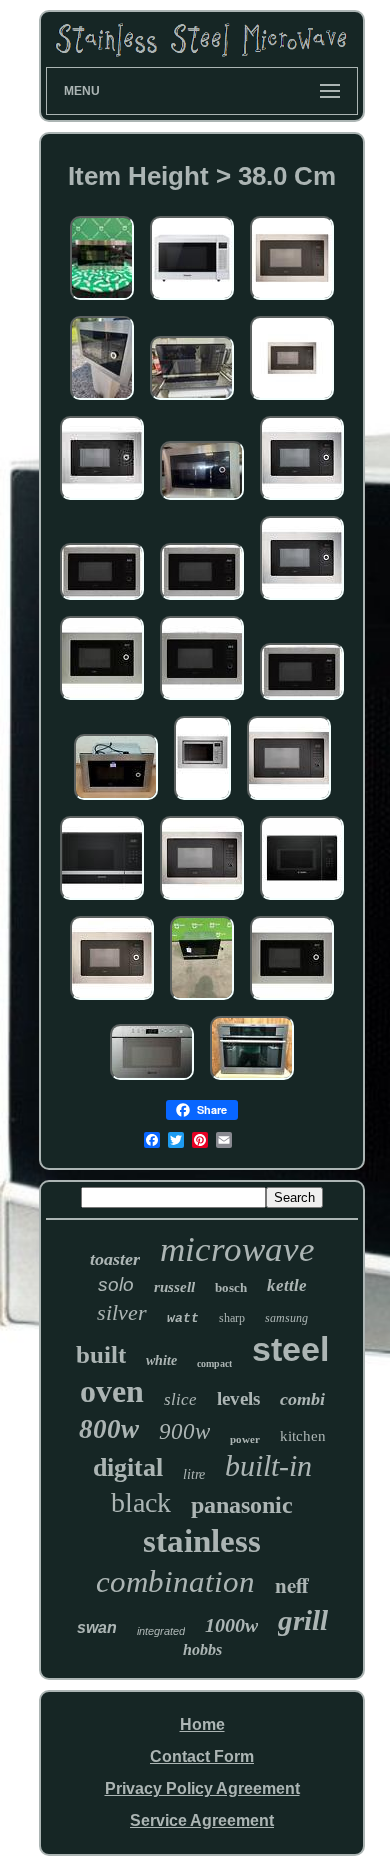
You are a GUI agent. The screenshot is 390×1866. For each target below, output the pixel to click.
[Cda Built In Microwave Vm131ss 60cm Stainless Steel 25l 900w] (202, 600)
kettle (287, 1285)
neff (292, 1585)
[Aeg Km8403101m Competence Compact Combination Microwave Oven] (252, 1080)
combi (302, 1399)
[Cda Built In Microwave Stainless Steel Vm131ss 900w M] (102, 500)
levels (238, 1398)
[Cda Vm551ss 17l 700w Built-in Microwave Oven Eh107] (202, 500)
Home (202, 1724)
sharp (232, 1318)
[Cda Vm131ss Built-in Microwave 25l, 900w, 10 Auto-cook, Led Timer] (292, 300)
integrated (161, 1631)
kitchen (303, 1436)
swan (97, 1627)
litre (194, 1474)
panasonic (242, 1505)
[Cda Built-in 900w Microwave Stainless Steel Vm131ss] (292, 400)
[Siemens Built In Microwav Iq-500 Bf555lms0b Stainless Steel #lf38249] (202, 1000)
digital (128, 1467)
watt (183, 1318)
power (245, 1439)
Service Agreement (202, 1820)
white (161, 1360)
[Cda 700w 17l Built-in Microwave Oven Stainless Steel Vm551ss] (112, 1000)
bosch (231, 1287)
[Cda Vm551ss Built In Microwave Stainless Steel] (292, 1000)
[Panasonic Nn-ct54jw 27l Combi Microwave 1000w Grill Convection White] (192, 300)
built (101, 1354)
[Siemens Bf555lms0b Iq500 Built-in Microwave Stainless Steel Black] (192, 400)
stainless (202, 1541)
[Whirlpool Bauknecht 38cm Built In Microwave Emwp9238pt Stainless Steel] (152, 1080)
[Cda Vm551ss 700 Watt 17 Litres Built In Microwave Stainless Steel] (116, 800)
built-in (268, 1465)
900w (184, 1431)
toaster (115, 1259)
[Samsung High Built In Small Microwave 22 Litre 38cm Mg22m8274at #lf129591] (102, 300)
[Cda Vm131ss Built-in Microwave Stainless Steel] (289, 800)
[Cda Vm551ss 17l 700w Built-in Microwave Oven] (102, 700)
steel (290, 1349)
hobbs (202, 1649)
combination (175, 1581)
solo (116, 1284)
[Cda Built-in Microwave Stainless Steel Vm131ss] (302, 500)
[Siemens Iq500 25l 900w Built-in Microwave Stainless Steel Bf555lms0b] (102, 900)
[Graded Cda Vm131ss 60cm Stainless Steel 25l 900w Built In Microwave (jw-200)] (302, 600)
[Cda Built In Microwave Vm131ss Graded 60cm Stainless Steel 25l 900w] (102, 600)
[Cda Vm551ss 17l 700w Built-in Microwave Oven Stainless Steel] (102, 400)
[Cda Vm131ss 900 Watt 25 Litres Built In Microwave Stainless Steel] (202, 700)
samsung (286, 1318)
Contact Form (202, 1756)
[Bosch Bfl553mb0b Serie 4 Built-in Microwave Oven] (302, 900)
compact (214, 1363)
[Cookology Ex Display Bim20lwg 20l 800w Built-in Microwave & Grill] (202, 800)
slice (180, 1399)
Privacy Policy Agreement (202, 1788)
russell (174, 1287)
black (141, 1502)
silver (122, 1312)
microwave (237, 1249)
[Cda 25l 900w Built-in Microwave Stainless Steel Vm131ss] (202, 900)
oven (112, 1391)
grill (303, 1620)
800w (109, 1429)
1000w (231, 1625)
